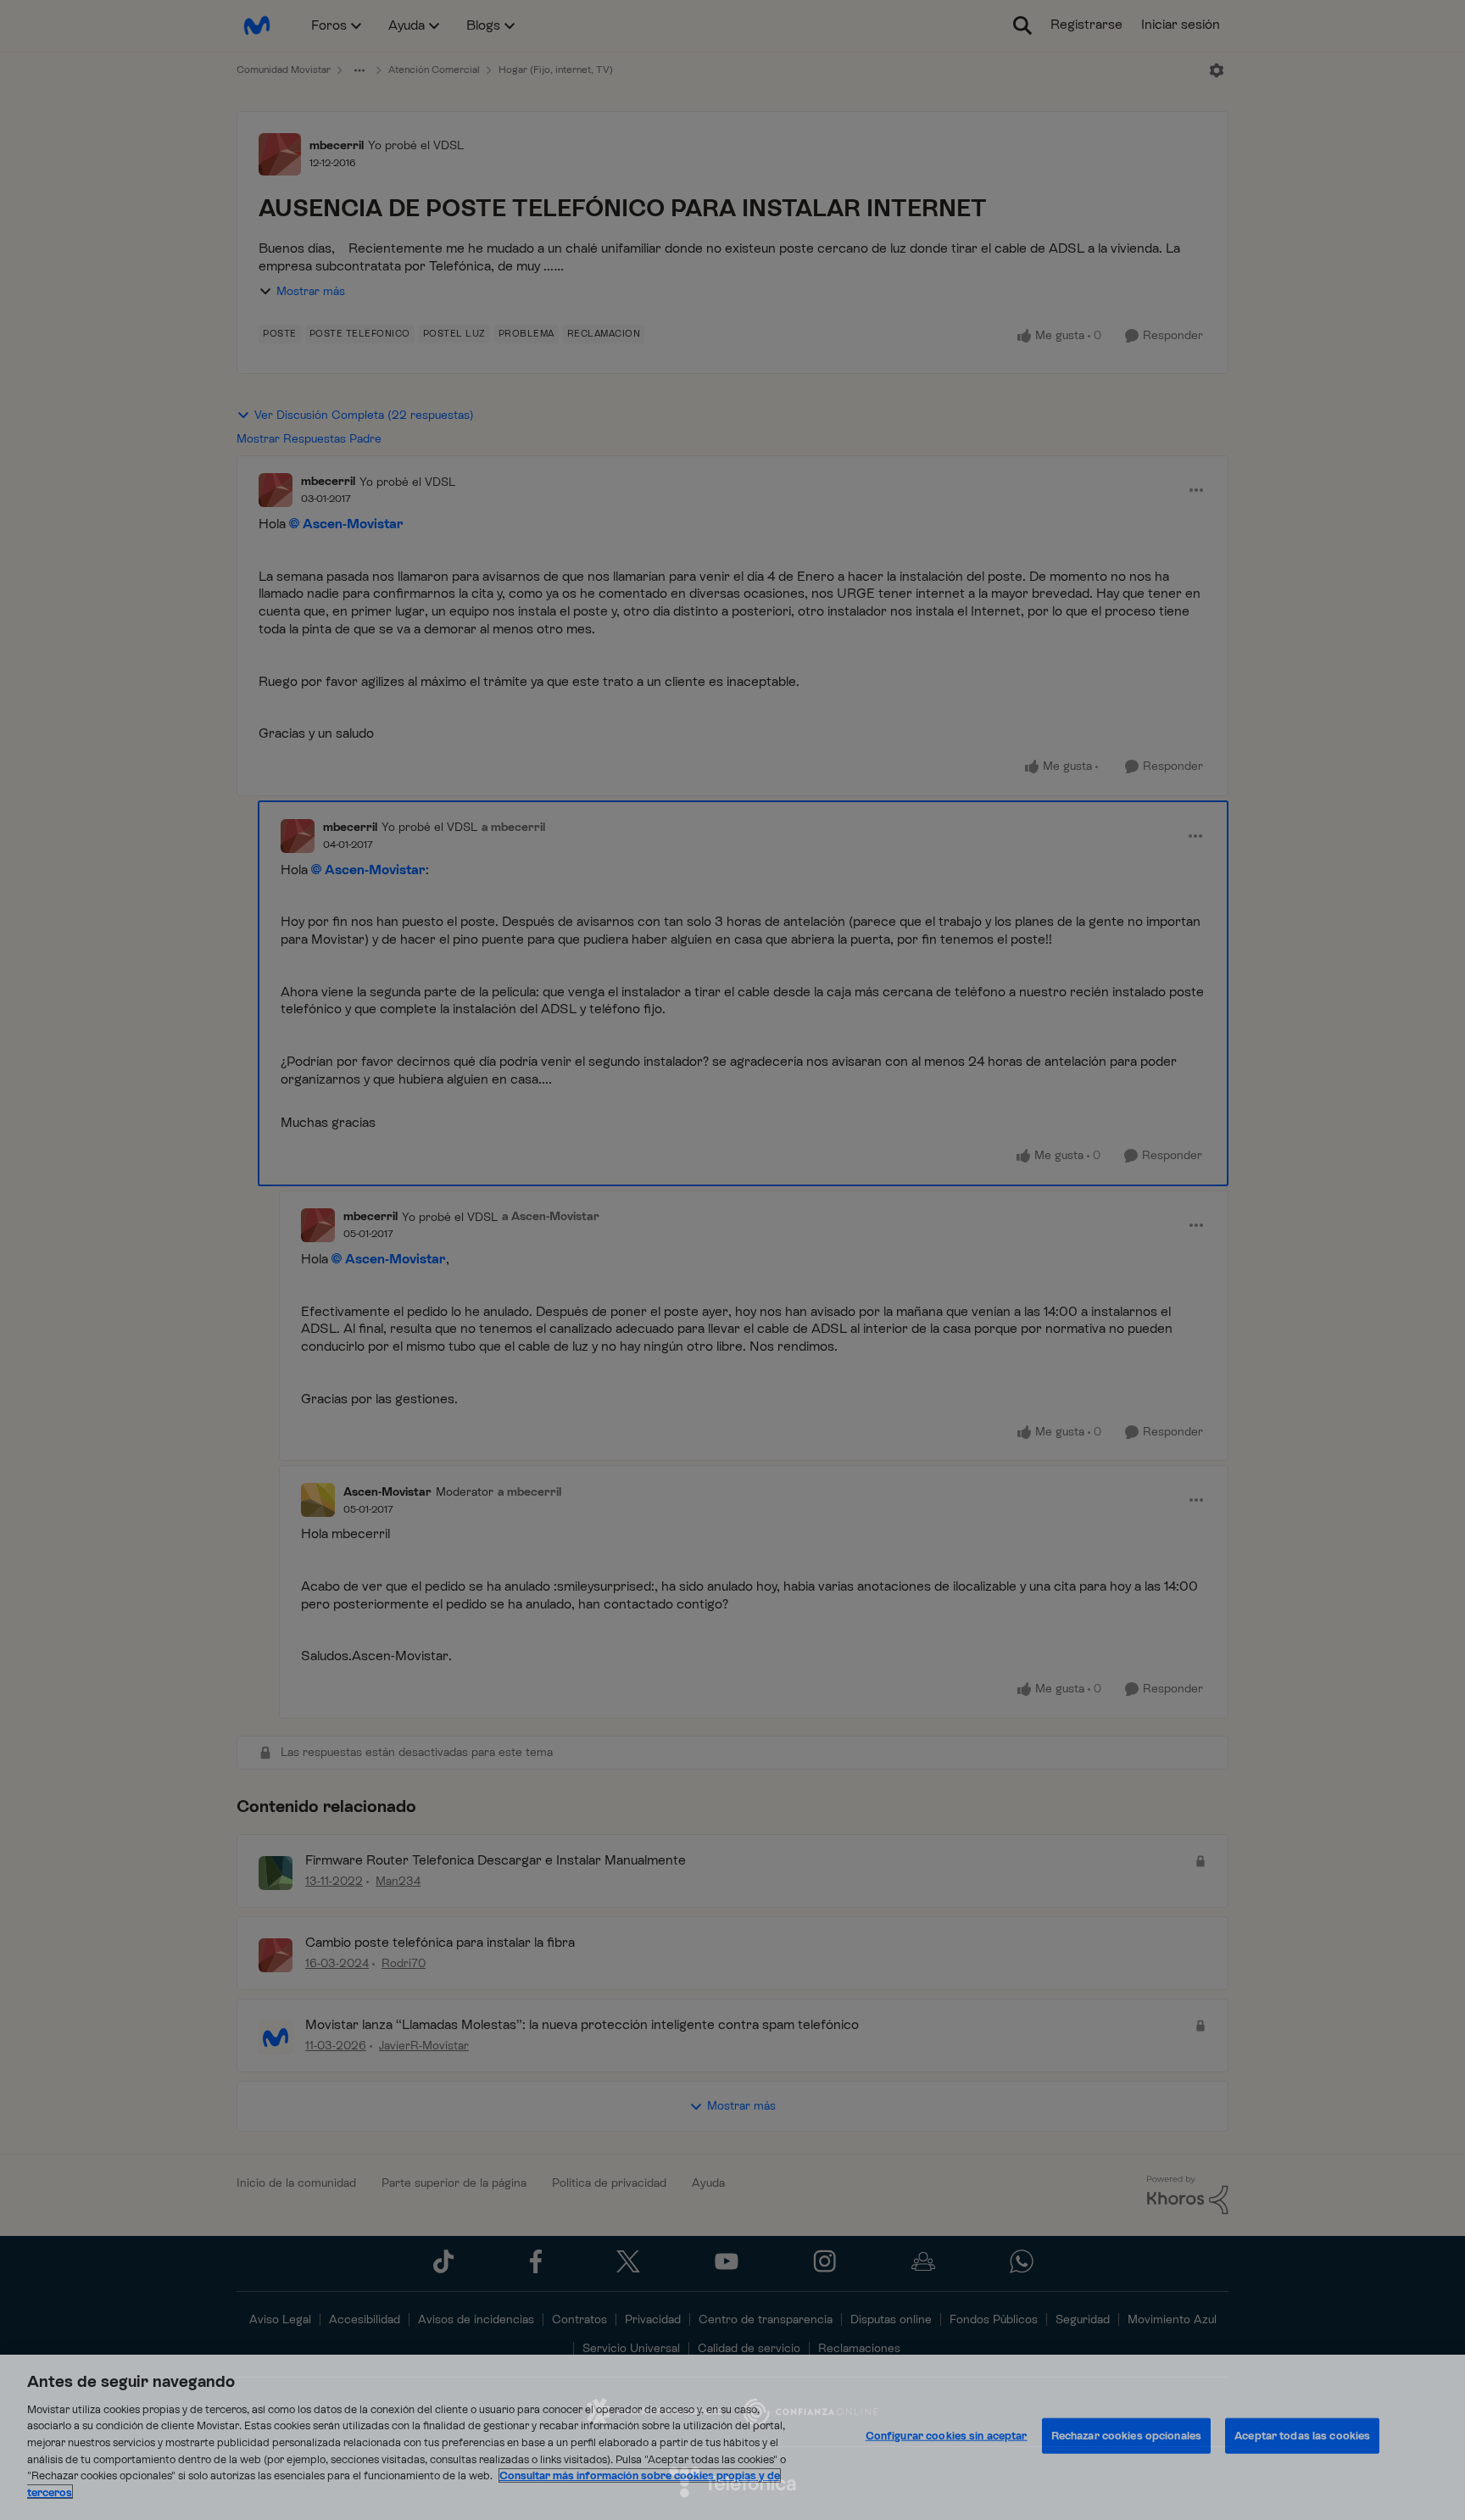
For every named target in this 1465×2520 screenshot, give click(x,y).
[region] (732, 2437)
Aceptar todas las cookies (1302, 2436)
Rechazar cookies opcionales (1127, 2436)
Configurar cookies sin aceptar (947, 2436)
